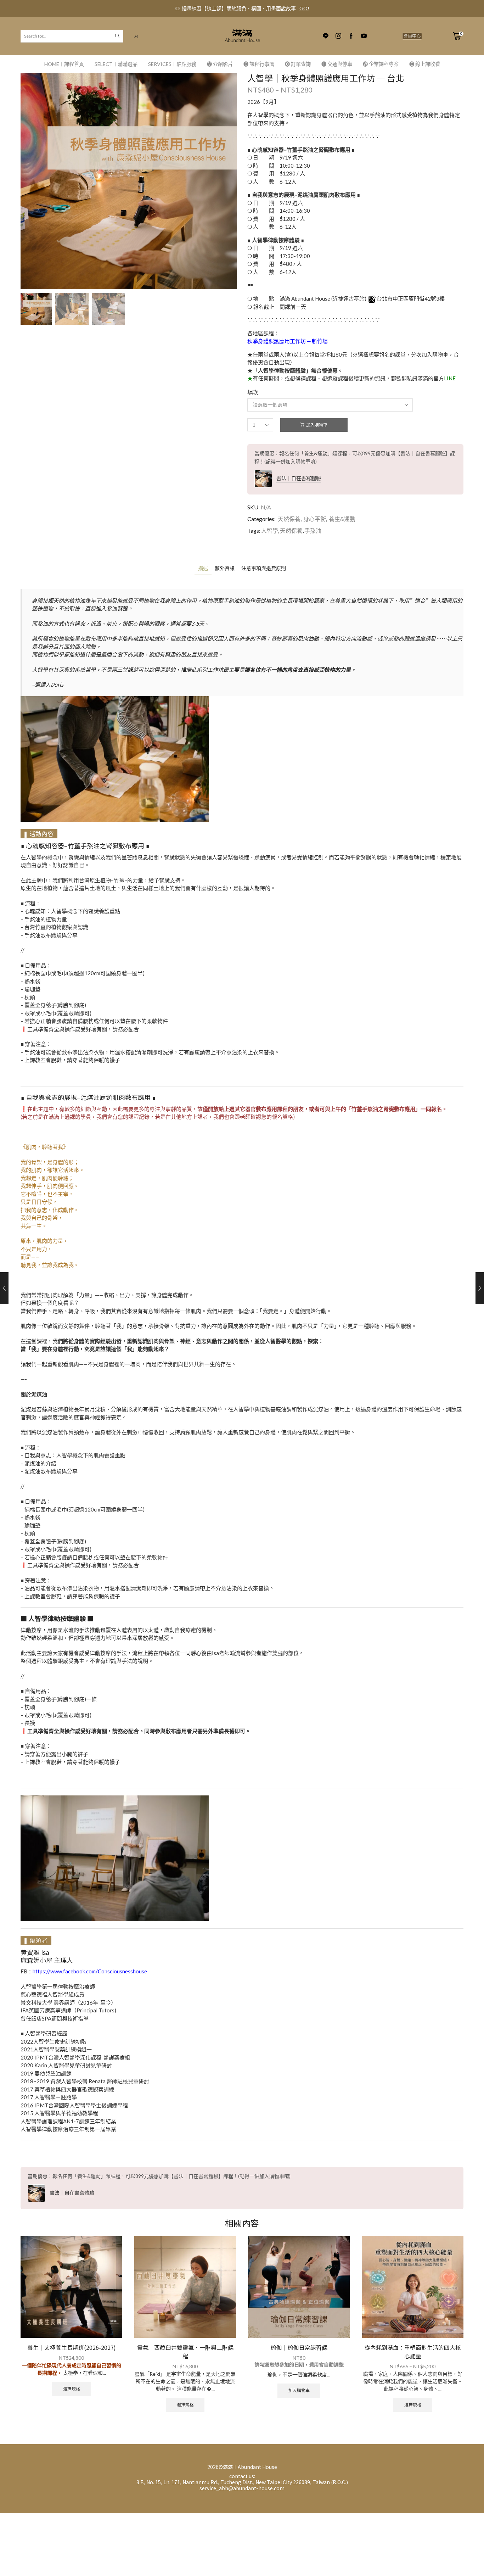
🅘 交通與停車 (337, 64)
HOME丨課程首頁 (64, 64)
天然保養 (289, 519)
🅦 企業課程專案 (381, 64)
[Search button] (117, 36)
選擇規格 (72, 2389)
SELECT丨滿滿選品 (116, 64)
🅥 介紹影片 (220, 64)
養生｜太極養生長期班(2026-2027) (72, 2348)
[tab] (203, 568)
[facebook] (351, 36)
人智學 (270, 530)
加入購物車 (317, 425)
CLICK (294, 8)
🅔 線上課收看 (425, 64)
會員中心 (412, 36)
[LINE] (326, 36)
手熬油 (313, 530)
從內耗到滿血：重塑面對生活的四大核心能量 (413, 2352)
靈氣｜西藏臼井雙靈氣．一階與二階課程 (185, 2352)
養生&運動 (342, 519)
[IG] (338, 36)
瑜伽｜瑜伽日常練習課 (299, 2348)
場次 (253, 392)
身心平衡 (315, 519)
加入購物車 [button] (299, 2390)
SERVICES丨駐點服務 (172, 64)
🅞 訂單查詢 (298, 64)
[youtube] (364, 36)
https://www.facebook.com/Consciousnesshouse (90, 1971)
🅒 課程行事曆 (259, 64)
